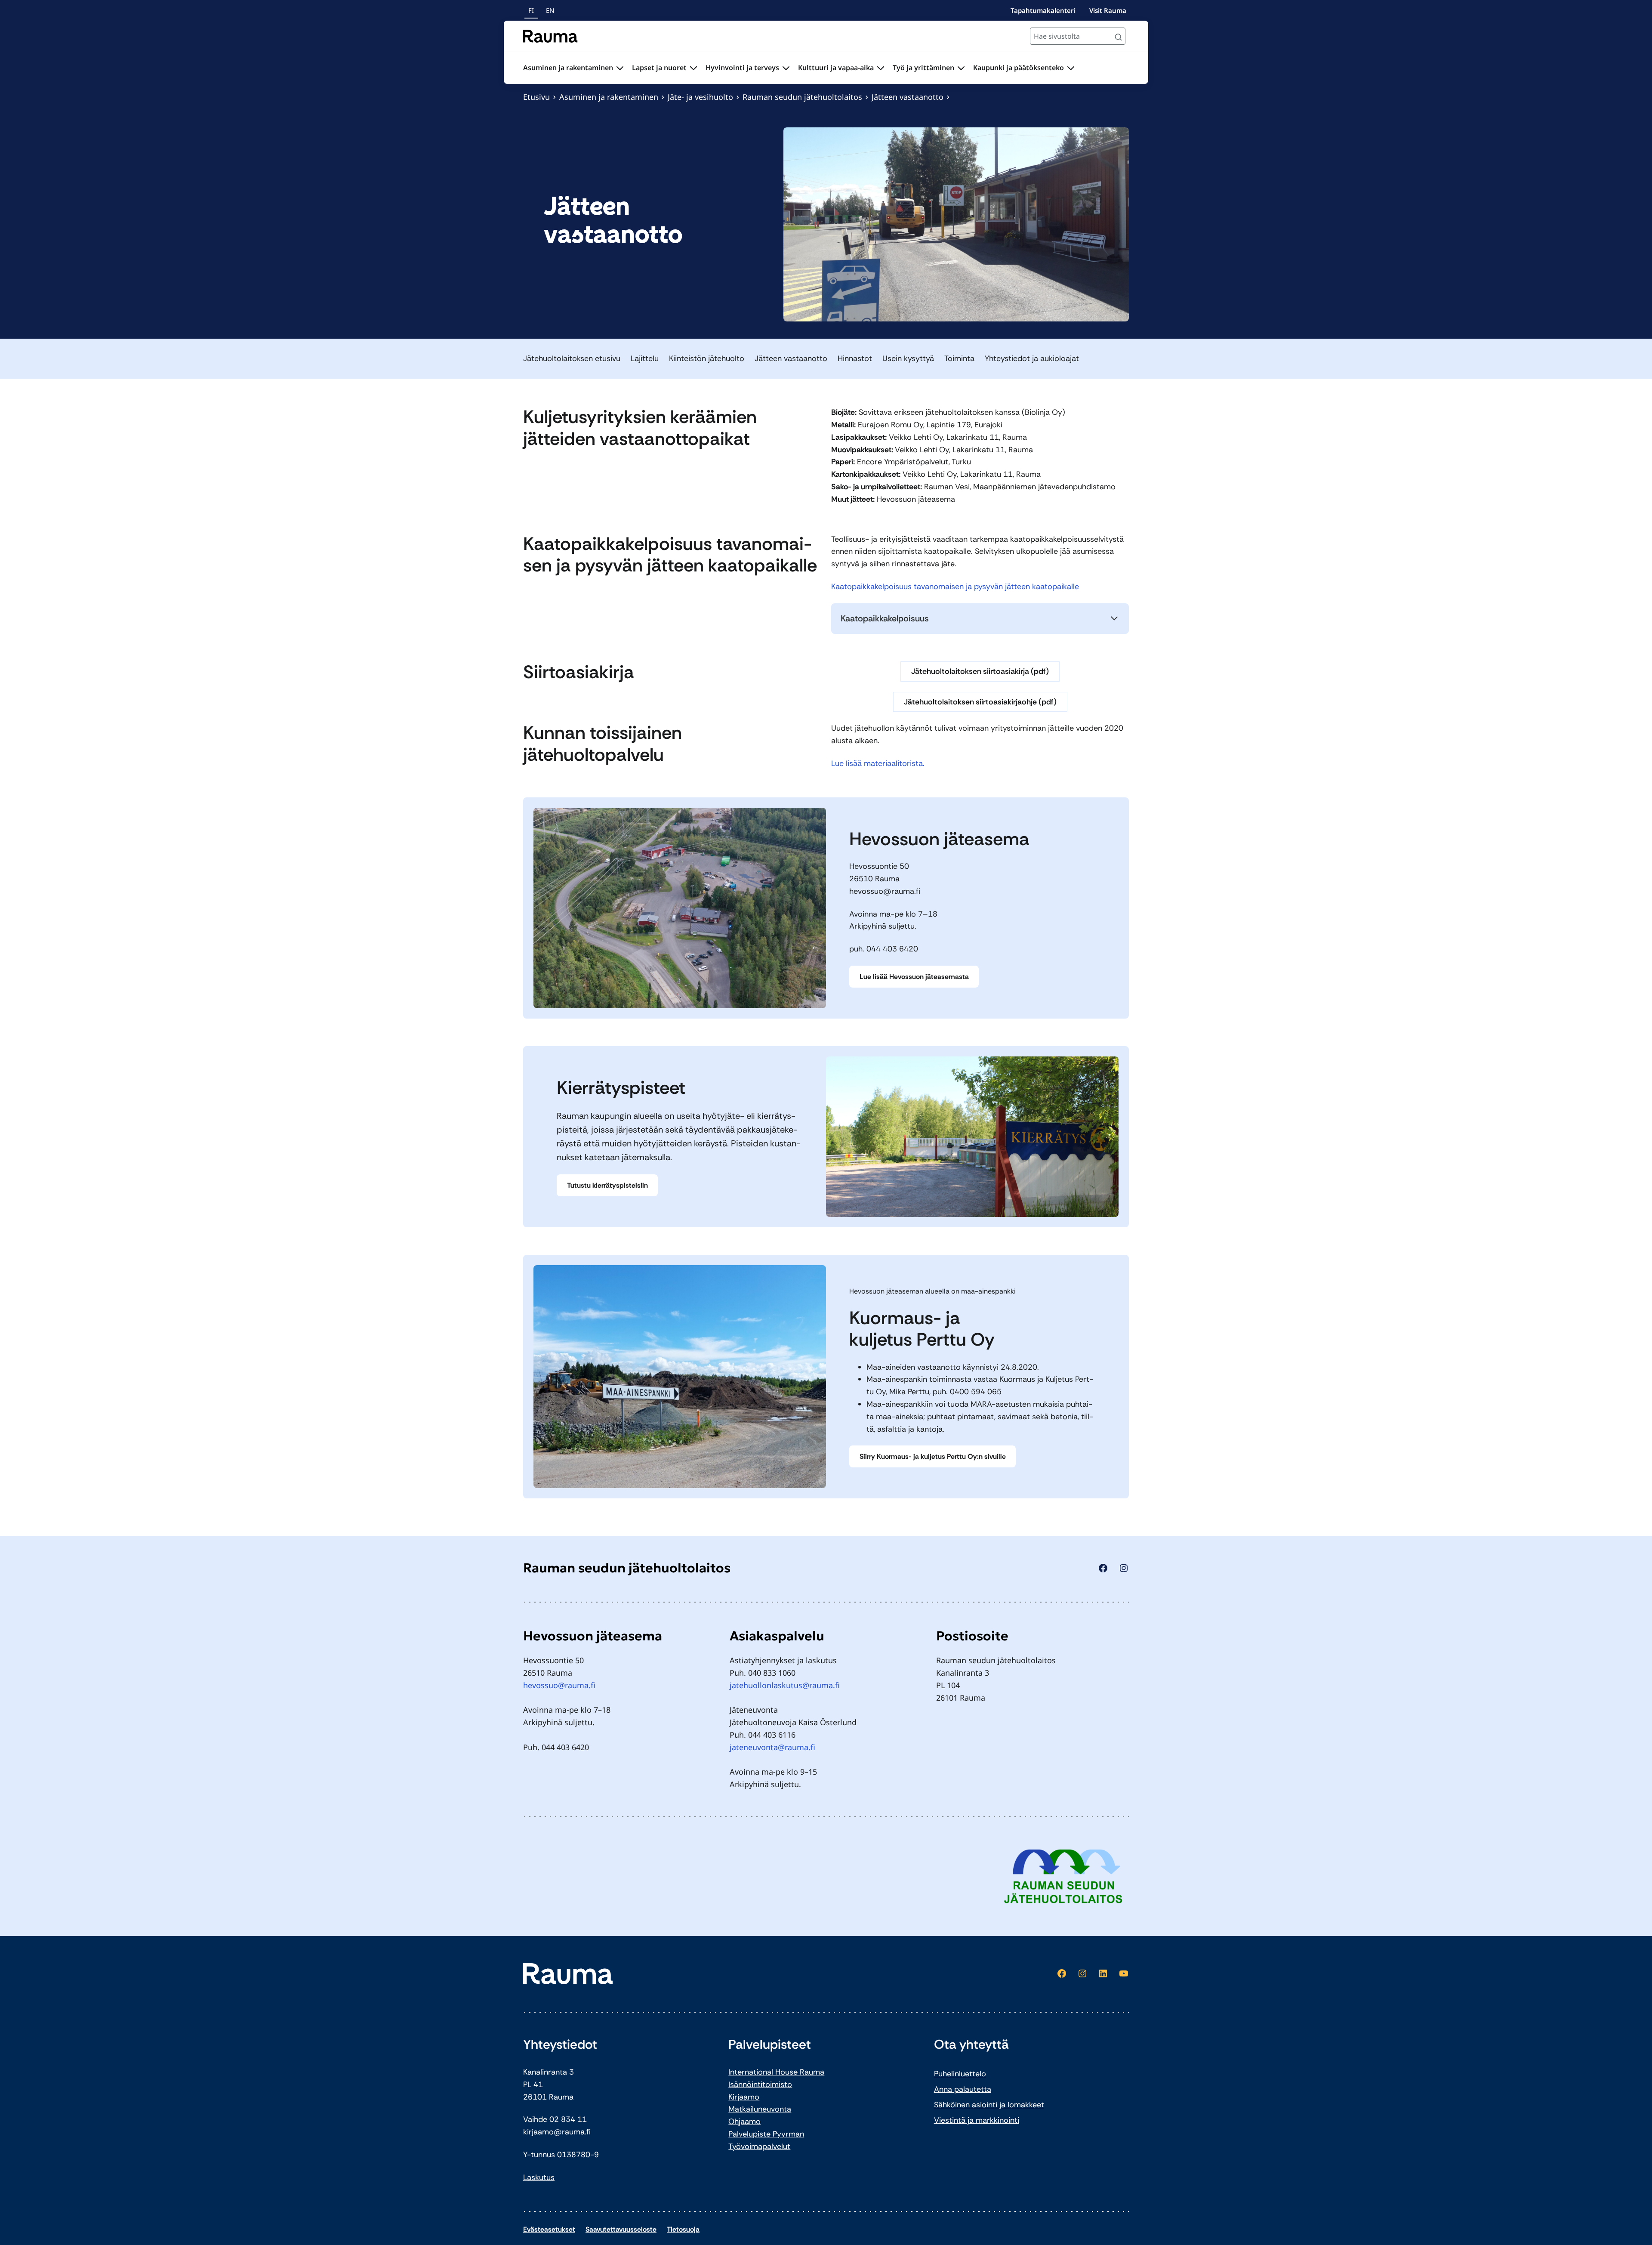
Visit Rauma (1108, 10)
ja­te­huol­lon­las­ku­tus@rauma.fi (785, 1685)
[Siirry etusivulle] (550, 36)
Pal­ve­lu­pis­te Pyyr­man (766, 2134)
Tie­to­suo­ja (683, 2229)
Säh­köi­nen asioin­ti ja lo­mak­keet (989, 2105)
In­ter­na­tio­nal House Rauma (776, 2072)
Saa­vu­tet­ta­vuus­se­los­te (621, 2229)
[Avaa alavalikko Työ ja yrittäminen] (961, 68)
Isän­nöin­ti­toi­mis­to (760, 2084)
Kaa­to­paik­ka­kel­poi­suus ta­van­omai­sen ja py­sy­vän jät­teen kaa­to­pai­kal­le (955, 587)
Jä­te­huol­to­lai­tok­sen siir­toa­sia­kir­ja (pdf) (980, 671)
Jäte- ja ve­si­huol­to (700, 97)
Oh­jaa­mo (744, 2121)
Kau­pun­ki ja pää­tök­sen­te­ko (1019, 68)
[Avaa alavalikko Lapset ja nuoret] (693, 68)
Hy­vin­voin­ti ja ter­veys (742, 68)
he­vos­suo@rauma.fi (885, 891)
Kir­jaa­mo (744, 2097)
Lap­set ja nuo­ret (659, 68)
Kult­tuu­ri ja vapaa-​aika (836, 68)
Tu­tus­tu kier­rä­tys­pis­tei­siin (607, 1185)
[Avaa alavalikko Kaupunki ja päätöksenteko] (1071, 68)
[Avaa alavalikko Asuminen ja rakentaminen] (620, 68)
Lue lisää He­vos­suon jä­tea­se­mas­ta (914, 977)
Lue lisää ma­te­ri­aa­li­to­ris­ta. (878, 763)
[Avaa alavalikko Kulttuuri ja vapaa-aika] (881, 68)
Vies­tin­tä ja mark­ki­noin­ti (977, 2120)
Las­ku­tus (539, 2177)
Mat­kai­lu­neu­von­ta (760, 2109)
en (550, 10)
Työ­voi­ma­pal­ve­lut (759, 2146)
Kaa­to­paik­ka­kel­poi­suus (885, 618)
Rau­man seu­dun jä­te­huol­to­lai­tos (802, 97)
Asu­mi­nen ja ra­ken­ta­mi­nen (568, 68)
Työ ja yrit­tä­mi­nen (923, 68)
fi (531, 10)
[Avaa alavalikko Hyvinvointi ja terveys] (786, 68)
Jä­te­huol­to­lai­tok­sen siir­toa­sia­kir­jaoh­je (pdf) (980, 702)
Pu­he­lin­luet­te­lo (960, 2074)
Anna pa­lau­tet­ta (963, 2089)
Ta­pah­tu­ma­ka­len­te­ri (1043, 10)
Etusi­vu (536, 97)
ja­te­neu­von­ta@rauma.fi (772, 1747)
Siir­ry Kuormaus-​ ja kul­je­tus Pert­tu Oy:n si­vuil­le (933, 1456)
